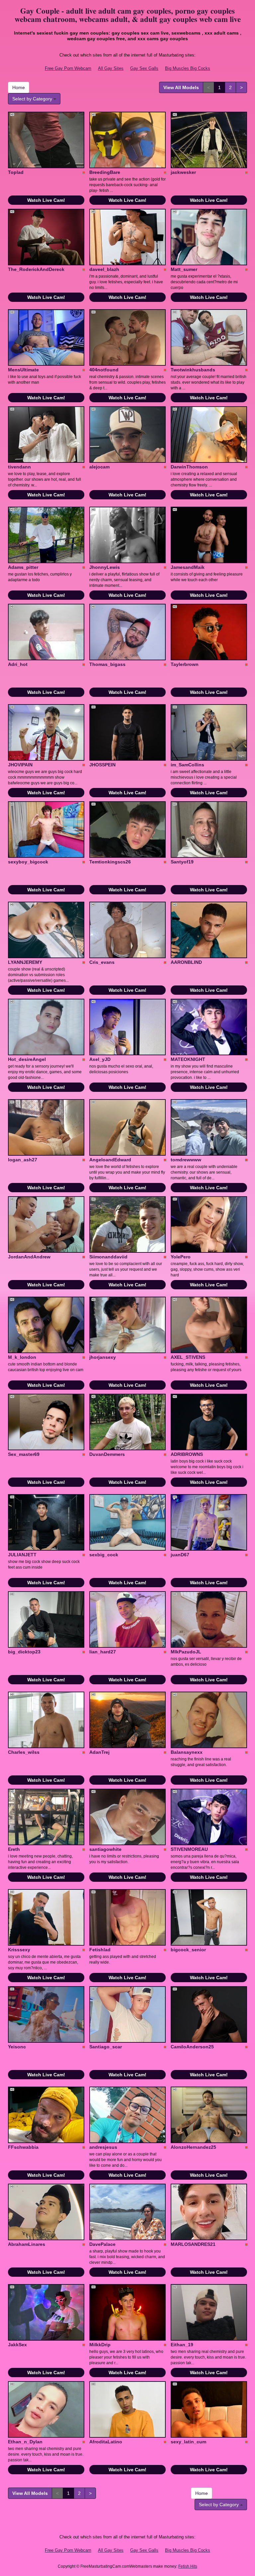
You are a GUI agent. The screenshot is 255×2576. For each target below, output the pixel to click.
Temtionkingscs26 (110, 862)
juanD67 (180, 1555)
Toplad (16, 172)
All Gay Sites (111, 68)
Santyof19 (182, 862)
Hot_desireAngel (27, 1059)
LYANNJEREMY (25, 962)
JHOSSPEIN (102, 765)
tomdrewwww (186, 1160)
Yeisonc (17, 2047)
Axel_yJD (100, 1059)
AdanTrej (99, 1752)
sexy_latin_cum (188, 2442)
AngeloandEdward (110, 1160)
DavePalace (102, 2244)
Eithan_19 (182, 2345)
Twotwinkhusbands (193, 370)
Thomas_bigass (107, 664)
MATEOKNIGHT (188, 1059)
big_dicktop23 (24, 1652)
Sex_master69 (24, 1454)
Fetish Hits (188, 2566)
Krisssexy (19, 1950)
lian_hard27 (103, 1652)
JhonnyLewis (105, 567)
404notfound (104, 370)
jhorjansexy (103, 1357)
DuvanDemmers (107, 1454)
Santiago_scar (106, 2047)
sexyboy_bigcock (28, 862)
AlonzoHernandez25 (193, 2147)
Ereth (14, 1849)
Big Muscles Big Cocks (188, 68)
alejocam (99, 467)
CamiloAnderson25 (192, 2047)
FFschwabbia (23, 2147)
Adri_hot (18, 664)
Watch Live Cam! (46, 200)
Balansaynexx (187, 1752)
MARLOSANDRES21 (193, 2244)
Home (19, 87)
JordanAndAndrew (29, 1257)
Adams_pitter (23, 567)
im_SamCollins (187, 765)
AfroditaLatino (106, 2442)
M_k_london (22, 1357)
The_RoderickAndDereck (36, 269)
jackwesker (183, 172)
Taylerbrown (185, 664)
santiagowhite (105, 1849)
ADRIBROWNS (187, 1454)
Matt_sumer (184, 269)
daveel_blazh (104, 269)
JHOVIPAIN (20, 765)
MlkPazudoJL (186, 1652)
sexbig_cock (104, 1555)
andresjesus (103, 2147)
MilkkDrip (100, 2345)
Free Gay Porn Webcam (68, 68)
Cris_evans (102, 962)
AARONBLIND (186, 962)
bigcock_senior (188, 1950)
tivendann (19, 467)
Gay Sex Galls (144, 68)
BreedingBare (105, 172)
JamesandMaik (188, 567)
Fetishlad (100, 1950)
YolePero (181, 1257)
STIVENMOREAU (189, 1849)
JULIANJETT (22, 1555)
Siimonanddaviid (108, 1257)
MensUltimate (23, 370)
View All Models (181, 87)
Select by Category (33, 99)
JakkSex (17, 2345)
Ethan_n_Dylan (25, 2442)
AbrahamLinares (27, 2244)
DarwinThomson (189, 467)
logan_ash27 (23, 1160)
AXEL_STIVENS (188, 1357)
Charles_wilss (24, 1752)
